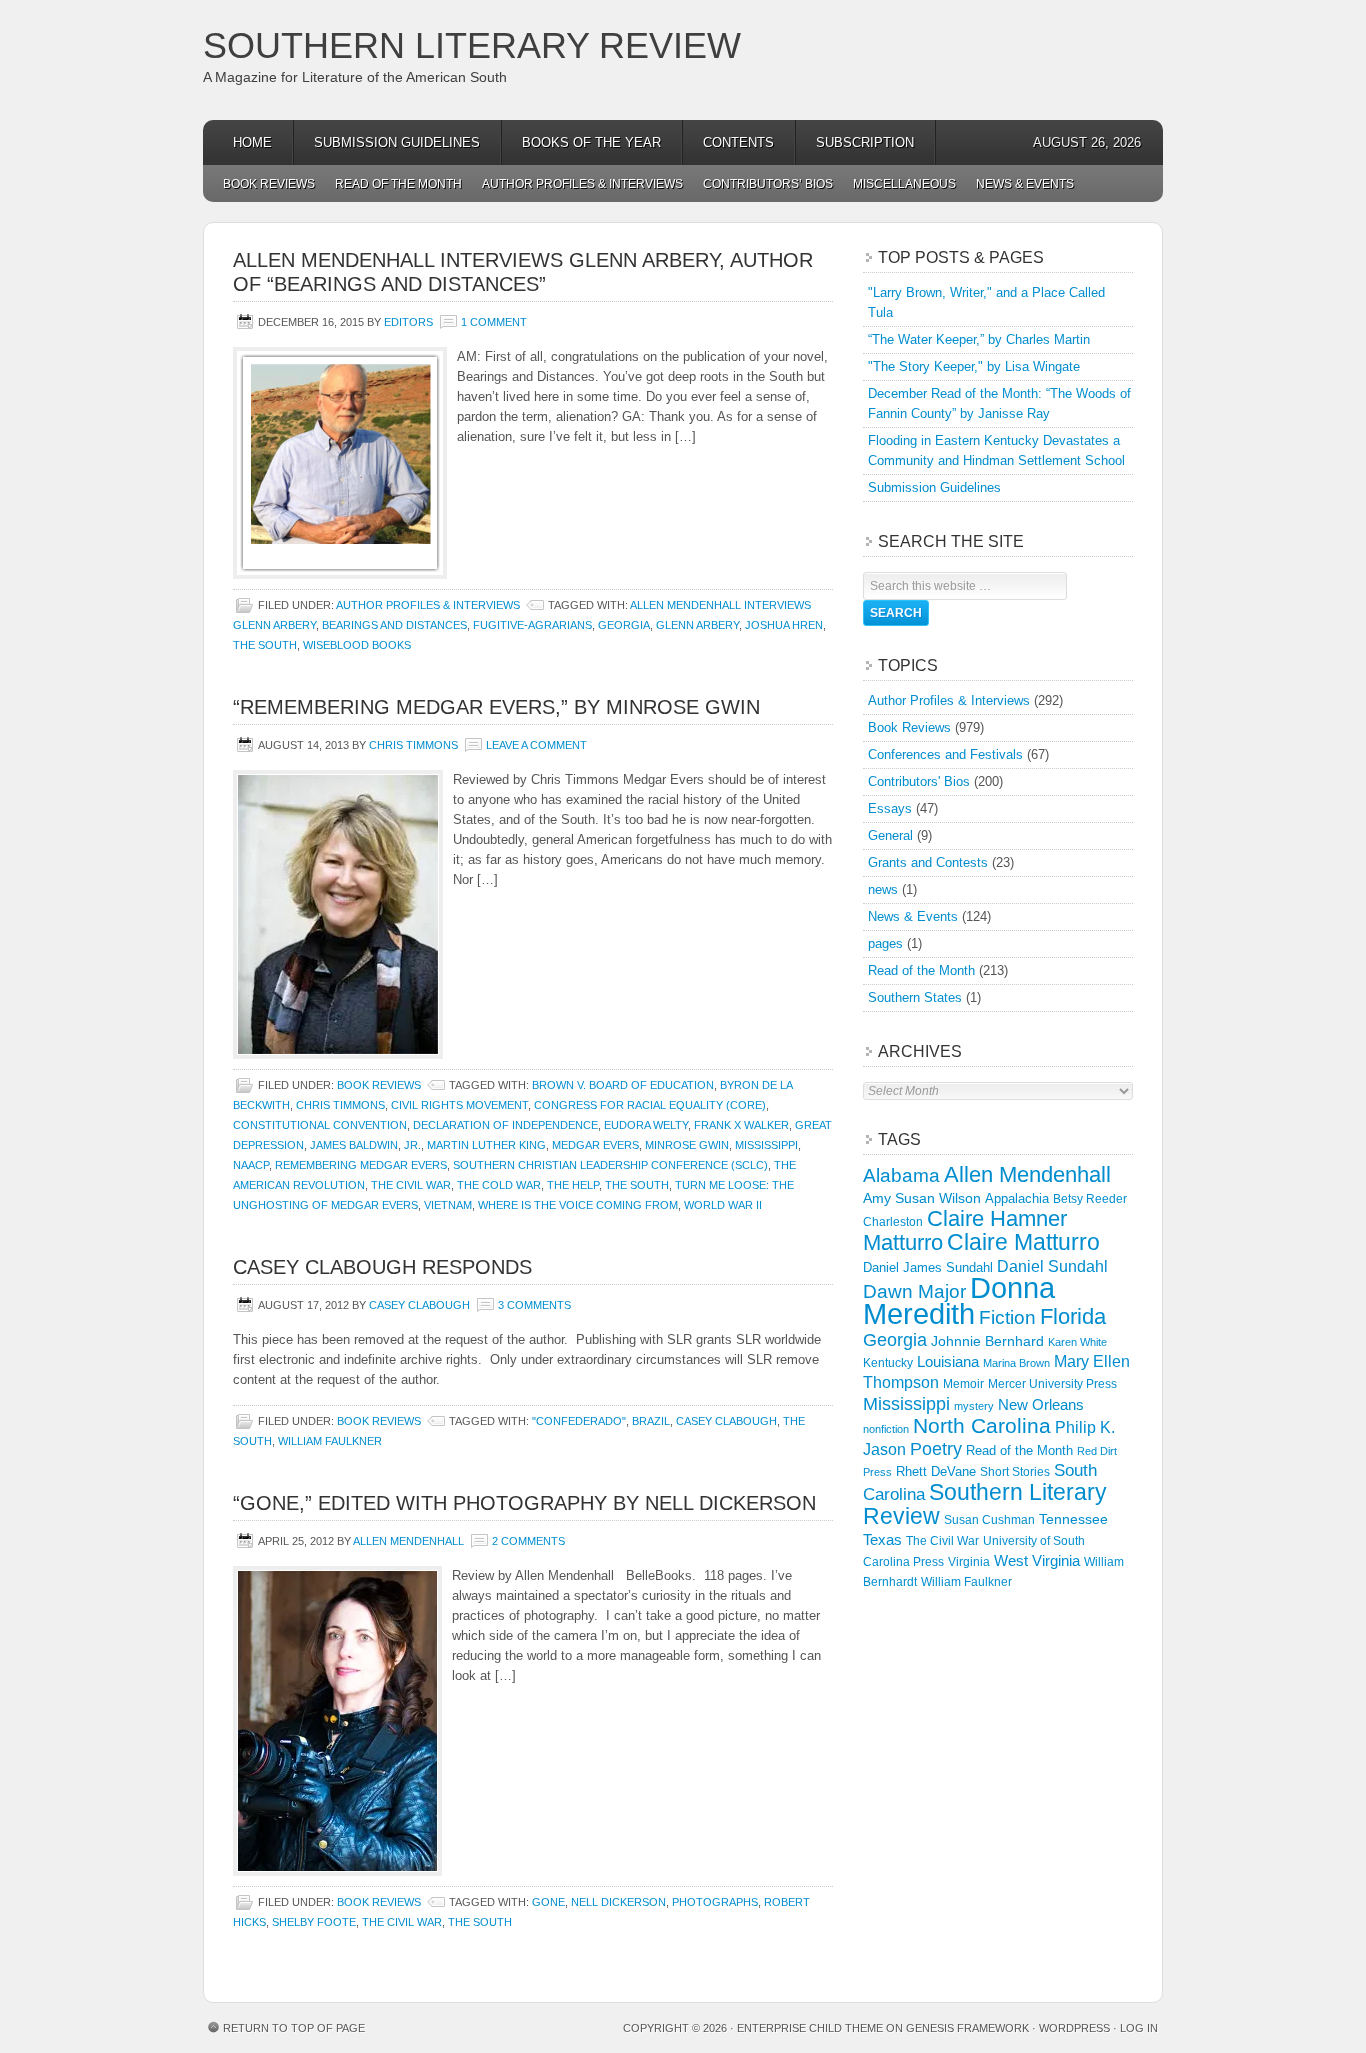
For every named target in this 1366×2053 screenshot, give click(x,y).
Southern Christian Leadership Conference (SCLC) (610, 1165)
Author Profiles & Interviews (582, 184)
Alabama (901, 1175)
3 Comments (534, 1305)
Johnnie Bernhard (987, 1341)
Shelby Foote (314, 1922)
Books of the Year (591, 142)
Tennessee (1073, 1519)
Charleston (893, 1222)
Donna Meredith (959, 1300)
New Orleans (1041, 1404)
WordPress (1074, 2028)
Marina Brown (1016, 1363)
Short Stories (1015, 1472)
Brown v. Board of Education (623, 1085)
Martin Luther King (486, 1145)
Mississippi (766, 1145)
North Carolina (982, 1425)
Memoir (963, 1383)
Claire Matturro (1023, 1242)
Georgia (624, 625)
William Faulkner (330, 1441)
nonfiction (886, 1429)
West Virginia (1037, 1560)
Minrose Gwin (687, 1145)
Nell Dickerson (618, 1902)
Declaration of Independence (505, 1125)
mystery (974, 1406)
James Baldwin (354, 1145)
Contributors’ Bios (768, 184)
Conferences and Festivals (945, 754)
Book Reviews (269, 184)
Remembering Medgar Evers (361, 1165)
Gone (548, 1902)
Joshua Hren (784, 625)
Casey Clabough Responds (382, 1267)
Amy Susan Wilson (922, 1198)
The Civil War (411, 1185)
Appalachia (1017, 1198)
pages (885, 943)
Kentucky (888, 1363)
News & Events (1025, 184)
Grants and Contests (928, 862)
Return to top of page (294, 2028)
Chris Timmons (413, 745)
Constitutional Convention (320, 1125)
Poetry (936, 1449)
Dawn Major (914, 1291)
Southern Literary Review (472, 45)
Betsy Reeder (1090, 1199)
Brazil (651, 1421)
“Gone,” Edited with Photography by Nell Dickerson (524, 1503)
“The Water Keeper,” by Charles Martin (979, 339)
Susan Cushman (989, 1520)
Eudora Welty (646, 1125)
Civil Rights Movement (459, 1105)
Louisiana (948, 1362)
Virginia (969, 1561)
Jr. (412, 1145)
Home (252, 142)
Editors (408, 322)
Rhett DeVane (936, 1471)
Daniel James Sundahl (928, 1267)
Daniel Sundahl (1052, 1266)
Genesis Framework (967, 2028)
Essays (890, 808)
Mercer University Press (1052, 1384)
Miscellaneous (904, 184)
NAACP (251, 1165)
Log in (1139, 2028)
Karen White (1077, 1342)
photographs (715, 1902)
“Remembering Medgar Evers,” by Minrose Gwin (496, 707)
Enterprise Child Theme (810, 2028)
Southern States (915, 997)
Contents (738, 142)
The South (265, 645)
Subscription (865, 142)
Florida (1073, 1316)
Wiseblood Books (357, 645)
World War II (723, 1205)
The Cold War (499, 1185)
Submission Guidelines (397, 142)
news (883, 889)
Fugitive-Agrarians (532, 625)
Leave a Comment (536, 745)
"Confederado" (579, 1421)
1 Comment (494, 322)
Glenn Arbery (697, 625)
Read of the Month (398, 184)
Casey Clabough (419, 1305)
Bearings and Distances (394, 625)
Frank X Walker (741, 1125)
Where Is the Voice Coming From (578, 1205)
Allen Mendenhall (408, 1541)
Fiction (1007, 1317)
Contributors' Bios (919, 781)
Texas (882, 1539)
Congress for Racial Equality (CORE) (650, 1105)
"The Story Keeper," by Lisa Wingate (974, 366)
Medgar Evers (595, 1145)
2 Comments (528, 1541)
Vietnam (448, 1205)
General (890, 835)
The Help (573, 1185)
